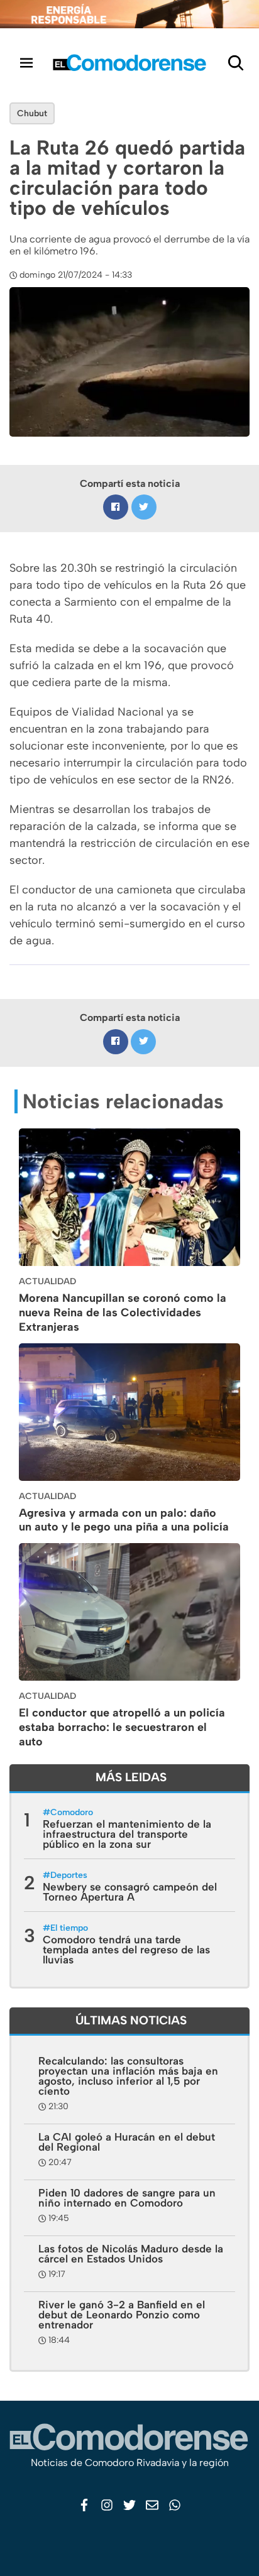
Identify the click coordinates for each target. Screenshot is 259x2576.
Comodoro (72, 1812)
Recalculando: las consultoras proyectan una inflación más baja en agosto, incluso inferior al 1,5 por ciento (128, 2076)
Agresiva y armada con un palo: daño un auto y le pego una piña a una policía (124, 1520)
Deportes (69, 1875)
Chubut (32, 113)
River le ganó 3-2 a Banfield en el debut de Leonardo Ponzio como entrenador (122, 2315)
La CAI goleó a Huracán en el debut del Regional (127, 2142)
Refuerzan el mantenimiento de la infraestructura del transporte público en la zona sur (127, 1834)
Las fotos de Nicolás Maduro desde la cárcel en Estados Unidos (131, 2254)
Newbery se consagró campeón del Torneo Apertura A (130, 1892)
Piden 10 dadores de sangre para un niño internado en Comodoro (127, 2198)
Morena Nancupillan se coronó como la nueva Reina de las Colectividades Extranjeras (123, 1313)
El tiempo (69, 1928)
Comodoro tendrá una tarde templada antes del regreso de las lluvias (126, 1950)
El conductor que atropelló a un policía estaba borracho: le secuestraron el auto (122, 1727)
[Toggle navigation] (26, 63)
